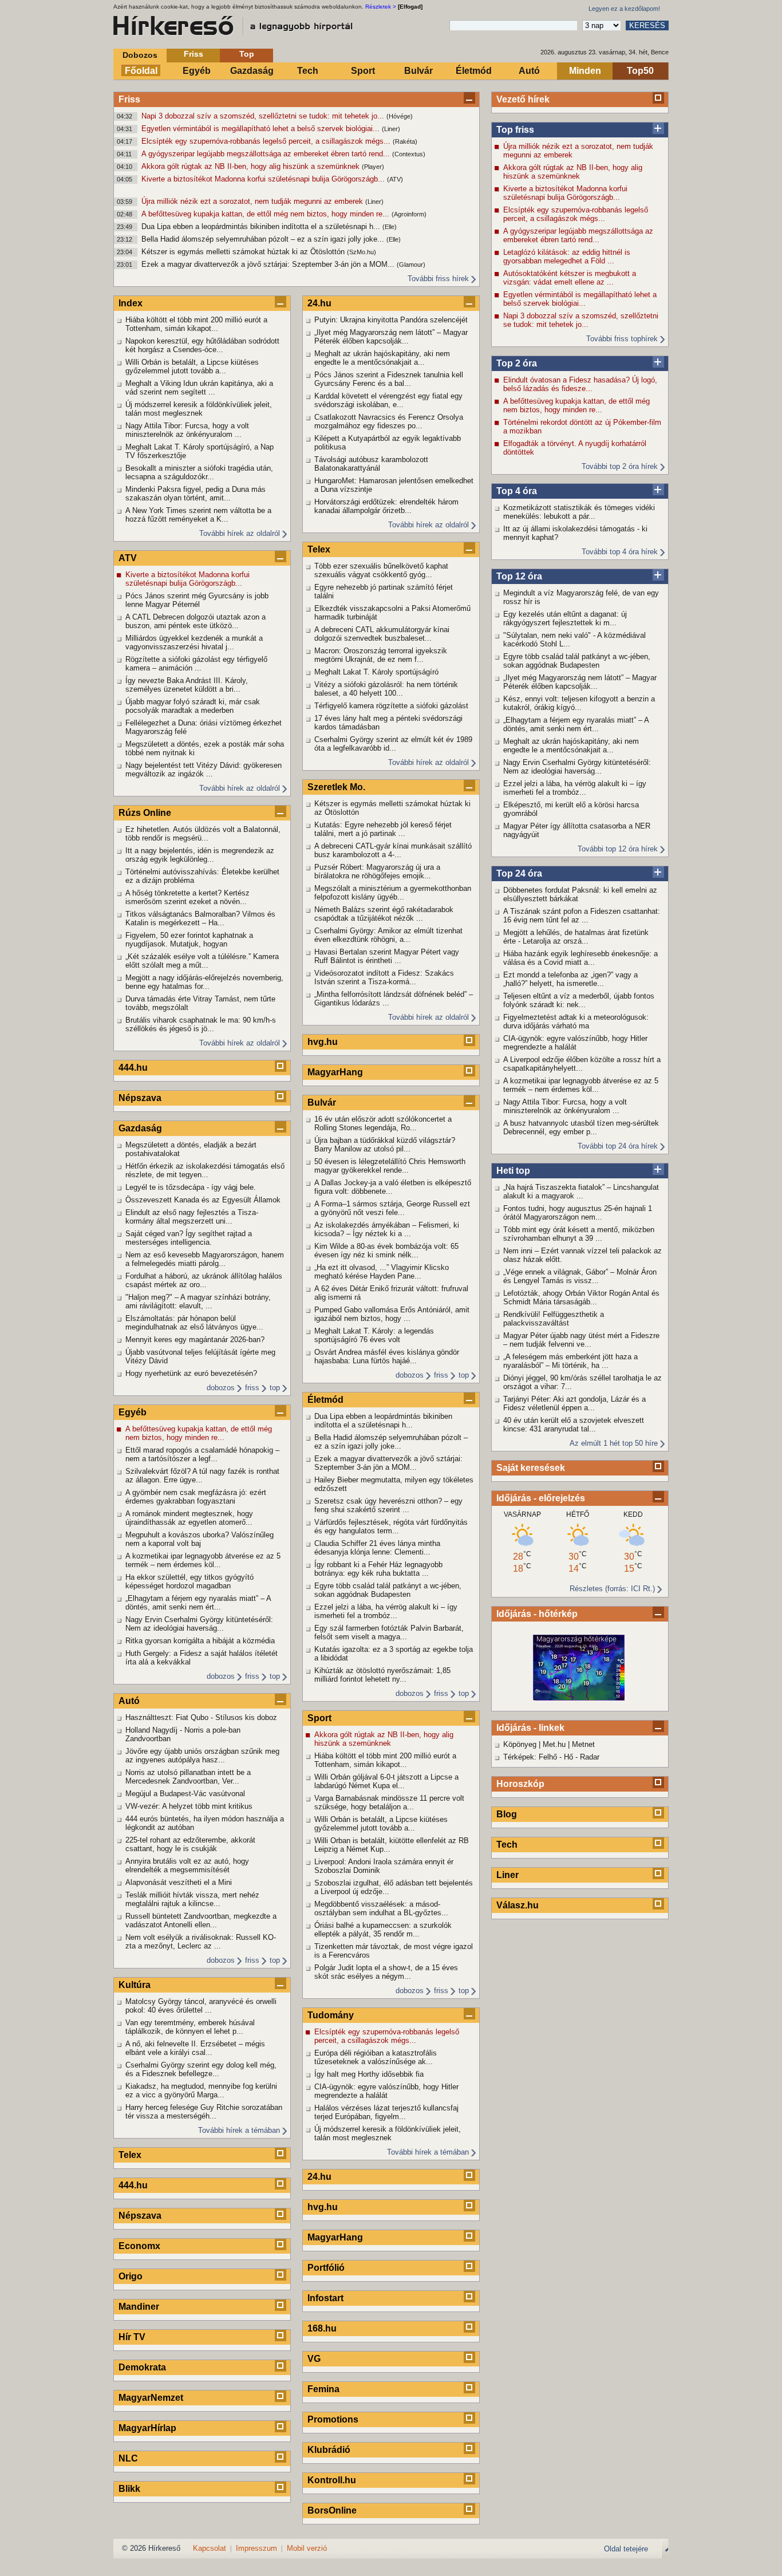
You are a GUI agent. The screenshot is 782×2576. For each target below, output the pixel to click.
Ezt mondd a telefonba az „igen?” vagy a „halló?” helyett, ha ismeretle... (570, 979)
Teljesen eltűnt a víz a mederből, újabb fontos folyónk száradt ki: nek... (579, 1000)
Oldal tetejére (626, 2549)
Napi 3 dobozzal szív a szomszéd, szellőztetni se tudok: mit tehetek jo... (264, 116)
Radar (590, 1757)
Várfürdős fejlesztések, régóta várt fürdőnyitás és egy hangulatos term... (391, 1526)
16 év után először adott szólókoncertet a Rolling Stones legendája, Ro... (383, 1123)
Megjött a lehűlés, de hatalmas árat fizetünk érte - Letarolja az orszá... (576, 937)
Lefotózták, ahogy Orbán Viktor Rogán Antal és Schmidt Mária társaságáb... (581, 1297)
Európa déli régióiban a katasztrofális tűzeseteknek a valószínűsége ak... (376, 2057)
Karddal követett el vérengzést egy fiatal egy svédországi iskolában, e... (388, 400)
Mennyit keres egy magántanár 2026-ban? (195, 1340)
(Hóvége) (400, 116)
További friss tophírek (622, 339)
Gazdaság (252, 71)
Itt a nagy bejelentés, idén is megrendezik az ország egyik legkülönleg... (200, 855)
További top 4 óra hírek (620, 552)
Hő (568, 1757)
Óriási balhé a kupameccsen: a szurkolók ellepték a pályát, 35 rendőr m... (383, 1930)
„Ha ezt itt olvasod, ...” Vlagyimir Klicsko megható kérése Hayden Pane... (382, 1272)
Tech (308, 71)
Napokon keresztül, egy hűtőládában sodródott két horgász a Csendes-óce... (202, 345)
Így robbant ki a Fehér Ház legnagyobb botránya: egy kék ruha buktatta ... (378, 1569)
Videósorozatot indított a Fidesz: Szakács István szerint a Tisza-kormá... (384, 977)
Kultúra (135, 1985)
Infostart (325, 2298)
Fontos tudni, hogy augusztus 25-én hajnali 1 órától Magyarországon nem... (578, 1213)
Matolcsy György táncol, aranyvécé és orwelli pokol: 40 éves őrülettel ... (201, 2006)
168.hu (322, 2328)
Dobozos (140, 55)
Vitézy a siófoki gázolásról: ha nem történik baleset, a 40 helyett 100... (386, 689)
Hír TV (132, 2337)
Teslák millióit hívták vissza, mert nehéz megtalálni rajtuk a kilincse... (192, 1899)
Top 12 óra (519, 576)
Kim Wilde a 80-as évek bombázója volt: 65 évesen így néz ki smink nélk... (386, 1250)
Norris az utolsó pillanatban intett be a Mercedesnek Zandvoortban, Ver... (188, 1777)
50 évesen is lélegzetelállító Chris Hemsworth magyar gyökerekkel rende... (390, 1166)
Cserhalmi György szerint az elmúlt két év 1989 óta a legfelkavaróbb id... (393, 744)
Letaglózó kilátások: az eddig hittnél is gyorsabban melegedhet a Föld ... (567, 257)
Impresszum (256, 2548)
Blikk (129, 2489)
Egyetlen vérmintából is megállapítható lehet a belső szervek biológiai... (262, 129)
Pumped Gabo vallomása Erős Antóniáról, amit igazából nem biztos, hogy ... (392, 1314)
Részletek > (381, 7)
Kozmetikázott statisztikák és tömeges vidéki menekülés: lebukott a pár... (579, 512)
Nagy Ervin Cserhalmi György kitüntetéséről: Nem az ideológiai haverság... (577, 767)
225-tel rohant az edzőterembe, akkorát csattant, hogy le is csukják (190, 1844)
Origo (131, 2276)
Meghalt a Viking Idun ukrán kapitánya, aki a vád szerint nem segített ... (199, 388)
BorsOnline (332, 2510)
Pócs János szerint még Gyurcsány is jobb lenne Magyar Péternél (197, 600)
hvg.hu (323, 1042)
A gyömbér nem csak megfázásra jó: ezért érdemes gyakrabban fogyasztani (196, 1497)
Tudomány (331, 2015)
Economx (139, 2246)
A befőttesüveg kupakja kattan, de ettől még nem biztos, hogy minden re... (266, 214)
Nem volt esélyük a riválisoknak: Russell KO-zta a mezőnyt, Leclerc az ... (201, 1942)
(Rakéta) (405, 141)
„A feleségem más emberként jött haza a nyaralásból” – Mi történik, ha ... (570, 1361)
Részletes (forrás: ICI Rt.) (612, 1589)
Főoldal (141, 71)
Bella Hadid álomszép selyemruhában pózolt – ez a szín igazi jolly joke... (264, 239)
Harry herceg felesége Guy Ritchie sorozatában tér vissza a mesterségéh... (204, 2112)
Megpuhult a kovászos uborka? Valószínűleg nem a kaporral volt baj (200, 1539)
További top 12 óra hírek (618, 849)
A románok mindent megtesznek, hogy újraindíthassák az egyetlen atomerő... (189, 1518)
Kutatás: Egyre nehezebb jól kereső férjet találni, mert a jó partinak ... (383, 829)
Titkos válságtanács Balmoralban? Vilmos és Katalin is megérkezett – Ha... (200, 918)
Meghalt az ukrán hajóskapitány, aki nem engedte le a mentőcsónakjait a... (571, 745)
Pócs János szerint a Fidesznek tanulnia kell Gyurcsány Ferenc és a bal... (389, 379)
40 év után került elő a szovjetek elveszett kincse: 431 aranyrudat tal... (574, 1425)
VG (314, 2359)
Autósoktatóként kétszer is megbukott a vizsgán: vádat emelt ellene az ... (570, 278)
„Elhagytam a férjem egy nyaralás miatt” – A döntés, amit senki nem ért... (576, 724)
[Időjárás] (579, 1698)
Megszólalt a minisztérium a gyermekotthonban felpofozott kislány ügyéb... (393, 893)
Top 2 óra (517, 363)
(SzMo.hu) (362, 252)
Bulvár (418, 71)
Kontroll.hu (332, 2480)
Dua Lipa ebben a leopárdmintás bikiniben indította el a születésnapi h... (262, 226)
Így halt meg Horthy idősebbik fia (369, 2074)
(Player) (373, 167)
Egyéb (197, 71)
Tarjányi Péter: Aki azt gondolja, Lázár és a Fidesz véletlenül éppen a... (574, 1403)
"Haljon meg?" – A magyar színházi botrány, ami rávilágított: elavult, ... (198, 1301)
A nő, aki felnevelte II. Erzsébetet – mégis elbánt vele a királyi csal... (195, 2048)
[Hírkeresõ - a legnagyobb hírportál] (234, 26)
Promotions (333, 2419)
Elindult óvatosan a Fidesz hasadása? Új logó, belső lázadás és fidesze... (580, 384)
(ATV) (395, 179)
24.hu (319, 303)
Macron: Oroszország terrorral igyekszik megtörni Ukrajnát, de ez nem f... (381, 655)
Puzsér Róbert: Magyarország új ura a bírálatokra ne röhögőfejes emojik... (377, 871)
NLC (128, 2458)
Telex (130, 2155)
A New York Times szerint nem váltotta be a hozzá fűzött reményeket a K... (198, 515)
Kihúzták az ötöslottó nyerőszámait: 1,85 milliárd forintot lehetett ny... (382, 1675)
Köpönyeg (520, 1744)
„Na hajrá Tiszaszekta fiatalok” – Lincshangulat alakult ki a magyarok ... (581, 1192)
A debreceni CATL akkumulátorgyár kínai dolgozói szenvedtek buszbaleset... (382, 634)
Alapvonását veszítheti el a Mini (179, 1882)
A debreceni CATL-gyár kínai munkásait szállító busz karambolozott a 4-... (393, 850)
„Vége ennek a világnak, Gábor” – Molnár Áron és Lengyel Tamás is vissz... (580, 1276)
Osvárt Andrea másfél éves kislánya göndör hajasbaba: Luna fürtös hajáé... (387, 1356)
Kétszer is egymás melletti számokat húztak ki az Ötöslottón (244, 252)
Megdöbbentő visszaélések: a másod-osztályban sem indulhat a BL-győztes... (381, 1908)
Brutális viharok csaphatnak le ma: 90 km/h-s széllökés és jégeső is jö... (201, 1024)
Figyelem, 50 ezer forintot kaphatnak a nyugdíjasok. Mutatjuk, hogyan (189, 940)
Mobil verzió (307, 2548)
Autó (529, 71)
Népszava (140, 1098)
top (275, 1388)
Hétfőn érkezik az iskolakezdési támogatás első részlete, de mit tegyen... (205, 1170)
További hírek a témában (239, 2130)
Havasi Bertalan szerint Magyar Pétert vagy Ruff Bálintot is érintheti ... (387, 956)
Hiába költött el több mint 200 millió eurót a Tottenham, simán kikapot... (196, 324)
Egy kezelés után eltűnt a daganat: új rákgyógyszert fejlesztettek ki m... (565, 618)
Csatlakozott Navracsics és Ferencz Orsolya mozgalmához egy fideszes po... (389, 421)
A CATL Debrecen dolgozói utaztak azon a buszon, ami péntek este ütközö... (195, 621)
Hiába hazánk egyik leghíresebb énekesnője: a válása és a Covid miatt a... (580, 958)
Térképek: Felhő (530, 1757)
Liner (507, 1875)
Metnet (583, 1744)
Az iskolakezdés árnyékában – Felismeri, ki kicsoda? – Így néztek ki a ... (387, 1229)
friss (252, 1388)
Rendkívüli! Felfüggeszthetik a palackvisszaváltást (554, 1319)
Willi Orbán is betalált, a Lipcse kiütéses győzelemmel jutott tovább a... (192, 366)
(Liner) (391, 129)
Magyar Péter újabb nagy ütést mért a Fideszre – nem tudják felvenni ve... (581, 1340)
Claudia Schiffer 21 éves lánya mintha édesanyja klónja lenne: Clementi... (377, 1548)
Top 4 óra (517, 491)
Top (247, 54)
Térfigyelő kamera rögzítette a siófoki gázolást (391, 706)
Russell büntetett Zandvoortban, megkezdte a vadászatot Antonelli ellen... (201, 1920)
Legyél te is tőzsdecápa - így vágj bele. (191, 1187)
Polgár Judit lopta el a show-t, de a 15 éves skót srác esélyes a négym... (386, 1972)
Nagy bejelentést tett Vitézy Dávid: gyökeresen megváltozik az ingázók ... (204, 770)
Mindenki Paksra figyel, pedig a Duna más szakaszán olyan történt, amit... (195, 494)
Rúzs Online (145, 813)
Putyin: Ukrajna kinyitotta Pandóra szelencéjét (391, 320)
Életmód (474, 71)
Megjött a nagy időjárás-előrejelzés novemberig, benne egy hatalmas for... (204, 982)
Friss (193, 54)
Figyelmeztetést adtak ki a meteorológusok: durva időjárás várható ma (576, 1021)
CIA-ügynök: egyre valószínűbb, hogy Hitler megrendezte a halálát (575, 1043)
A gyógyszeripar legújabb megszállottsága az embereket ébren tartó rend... (267, 154)
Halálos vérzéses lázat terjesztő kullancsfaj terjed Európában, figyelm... (386, 2112)
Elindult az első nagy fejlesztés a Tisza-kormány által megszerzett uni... (192, 1217)
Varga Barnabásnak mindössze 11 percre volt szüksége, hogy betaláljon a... (389, 1802)
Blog (507, 1814)
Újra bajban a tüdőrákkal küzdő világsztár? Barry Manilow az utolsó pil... (385, 1145)
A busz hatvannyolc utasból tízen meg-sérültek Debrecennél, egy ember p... (581, 1127)
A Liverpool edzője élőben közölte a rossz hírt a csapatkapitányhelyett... (582, 1064)
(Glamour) (411, 265)
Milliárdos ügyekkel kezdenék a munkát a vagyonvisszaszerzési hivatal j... (194, 642)
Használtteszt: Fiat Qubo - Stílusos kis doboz (201, 1717)
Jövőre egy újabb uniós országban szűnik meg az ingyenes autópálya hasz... (202, 1756)
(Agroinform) (409, 214)
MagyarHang (335, 1072)
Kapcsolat (210, 2548)
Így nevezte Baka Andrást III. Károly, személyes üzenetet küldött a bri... (187, 685)
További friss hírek (438, 279)
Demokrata (142, 2367)
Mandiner (139, 2307)
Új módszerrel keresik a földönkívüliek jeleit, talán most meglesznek (199, 409)
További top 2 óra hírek (620, 466)
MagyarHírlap (147, 2428)
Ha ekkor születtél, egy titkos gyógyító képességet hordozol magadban (189, 1581)
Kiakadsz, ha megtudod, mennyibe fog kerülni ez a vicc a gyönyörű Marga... (201, 2090)
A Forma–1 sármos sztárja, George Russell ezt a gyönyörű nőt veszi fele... (392, 1208)
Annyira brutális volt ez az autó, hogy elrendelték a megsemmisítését (187, 1865)
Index (131, 303)
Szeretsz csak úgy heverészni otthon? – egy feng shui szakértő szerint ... (388, 1505)
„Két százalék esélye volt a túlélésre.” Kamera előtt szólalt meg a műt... (202, 961)
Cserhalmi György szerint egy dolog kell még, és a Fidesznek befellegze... (201, 2069)
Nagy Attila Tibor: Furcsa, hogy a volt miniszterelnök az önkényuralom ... (565, 1106)
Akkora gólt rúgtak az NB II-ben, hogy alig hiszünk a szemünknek (252, 166)
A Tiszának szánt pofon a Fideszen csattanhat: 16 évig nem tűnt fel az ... (582, 916)
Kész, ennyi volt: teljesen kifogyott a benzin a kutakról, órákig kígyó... (579, 703)
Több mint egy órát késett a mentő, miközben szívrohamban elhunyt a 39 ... (579, 1234)
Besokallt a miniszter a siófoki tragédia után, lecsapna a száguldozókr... (199, 472)
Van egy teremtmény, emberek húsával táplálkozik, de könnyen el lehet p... (190, 2027)
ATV (128, 558)
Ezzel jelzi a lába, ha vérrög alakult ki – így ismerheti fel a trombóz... (575, 788)
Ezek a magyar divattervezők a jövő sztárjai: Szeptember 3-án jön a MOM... (269, 264)
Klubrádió (329, 2450)
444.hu (133, 1068)
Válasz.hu (518, 1905)
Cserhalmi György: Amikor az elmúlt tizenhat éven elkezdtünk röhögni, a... (388, 935)
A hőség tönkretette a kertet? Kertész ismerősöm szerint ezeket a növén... (187, 897)
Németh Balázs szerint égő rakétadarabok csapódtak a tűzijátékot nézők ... (384, 914)
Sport (363, 71)
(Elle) (390, 227)
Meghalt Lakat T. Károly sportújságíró (376, 672)
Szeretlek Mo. (336, 787)
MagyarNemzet (151, 2398)
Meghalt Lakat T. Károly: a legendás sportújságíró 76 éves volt (374, 1335)
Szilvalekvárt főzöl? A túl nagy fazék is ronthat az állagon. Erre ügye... (202, 1476)
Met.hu (554, 1744)
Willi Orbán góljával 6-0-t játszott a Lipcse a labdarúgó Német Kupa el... (386, 1781)
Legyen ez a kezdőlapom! (624, 9)
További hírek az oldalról (240, 533)
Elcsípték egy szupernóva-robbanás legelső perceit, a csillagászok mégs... (267, 141)
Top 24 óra (519, 873)
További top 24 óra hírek (618, 1146)
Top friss (515, 130)
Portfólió (326, 2268)
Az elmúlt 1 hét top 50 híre (614, 1443)
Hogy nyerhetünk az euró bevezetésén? (191, 1373)
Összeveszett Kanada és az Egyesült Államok (203, 1200)
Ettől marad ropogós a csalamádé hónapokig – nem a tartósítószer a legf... (202, 1454)
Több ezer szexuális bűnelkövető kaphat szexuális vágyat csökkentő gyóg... (381, 570)
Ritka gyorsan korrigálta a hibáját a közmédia (200, 1641)
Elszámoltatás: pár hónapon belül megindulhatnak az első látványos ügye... (194, 1323)
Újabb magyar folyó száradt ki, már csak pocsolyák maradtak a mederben (193, 706)
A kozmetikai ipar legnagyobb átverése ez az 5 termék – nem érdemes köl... (581, 1085)
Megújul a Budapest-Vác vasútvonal (185, 1794)
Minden (585, 71)
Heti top (513, 1171)
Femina (323, 2389)
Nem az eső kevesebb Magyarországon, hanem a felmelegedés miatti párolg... (205, 1259)
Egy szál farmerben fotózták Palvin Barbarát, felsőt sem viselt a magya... (389, 1632)
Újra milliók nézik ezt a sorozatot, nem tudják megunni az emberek (253, 201)
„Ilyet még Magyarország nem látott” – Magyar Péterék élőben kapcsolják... (580, 682)
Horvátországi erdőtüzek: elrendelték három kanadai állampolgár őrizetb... (386, 506)
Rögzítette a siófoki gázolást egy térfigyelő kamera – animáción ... (196, 664)
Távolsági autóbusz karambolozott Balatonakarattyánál (371, 464)
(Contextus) (409, 154)
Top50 (640, 71)
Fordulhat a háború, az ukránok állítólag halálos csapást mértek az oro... (204, 1280)
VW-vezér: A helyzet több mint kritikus (189, 1806)
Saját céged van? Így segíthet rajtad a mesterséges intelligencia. (189, 1238)
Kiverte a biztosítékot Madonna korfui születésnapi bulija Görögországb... (264, 179)
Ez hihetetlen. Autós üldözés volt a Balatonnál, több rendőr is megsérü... (203, 834)
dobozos (221, 1388)
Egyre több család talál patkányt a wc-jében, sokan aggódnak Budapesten (577, 661)
